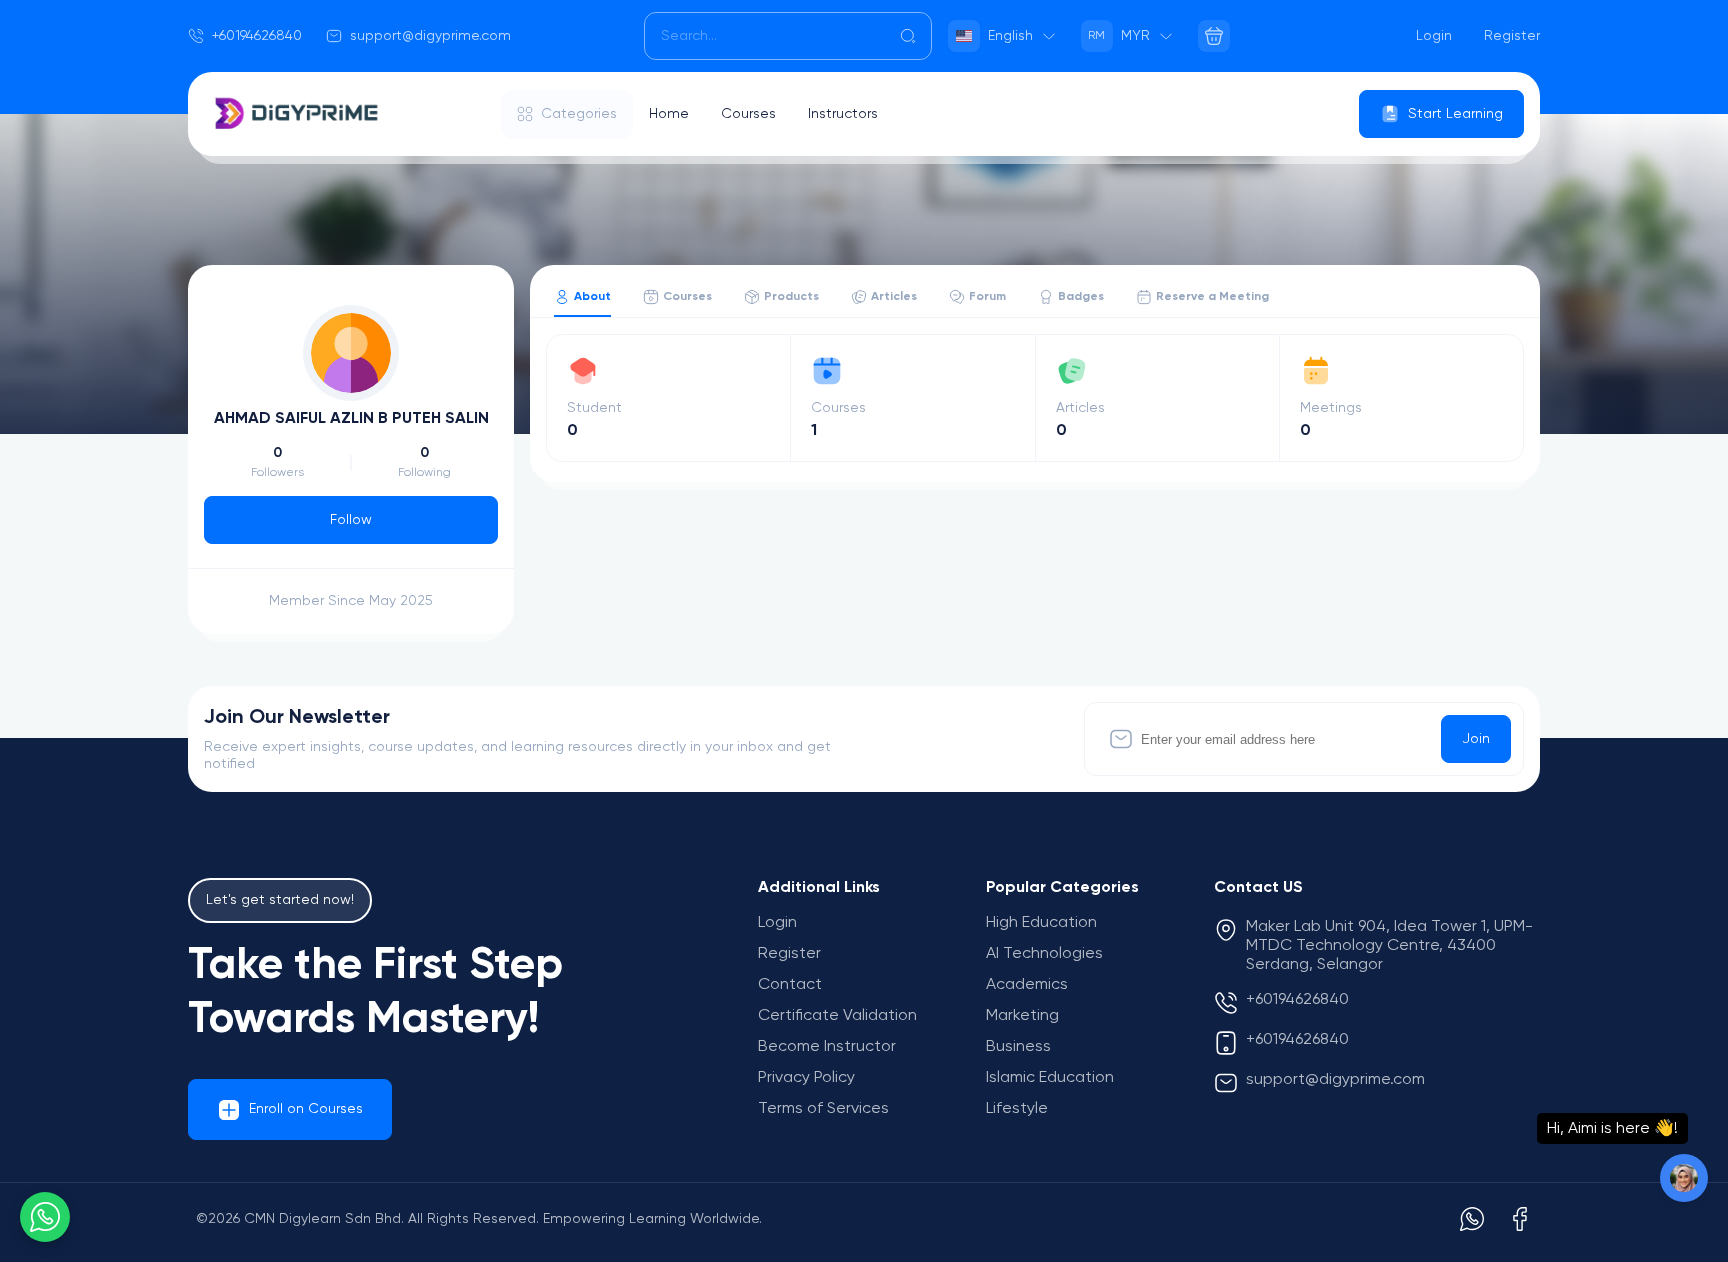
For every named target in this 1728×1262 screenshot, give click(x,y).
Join (1476, 739)
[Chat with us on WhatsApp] (45, 1217)
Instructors (843, 114)
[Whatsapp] (1472, 1219)
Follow (351, 520)
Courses (748, 114)
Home (669, 114)
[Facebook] (1520, 1219)
